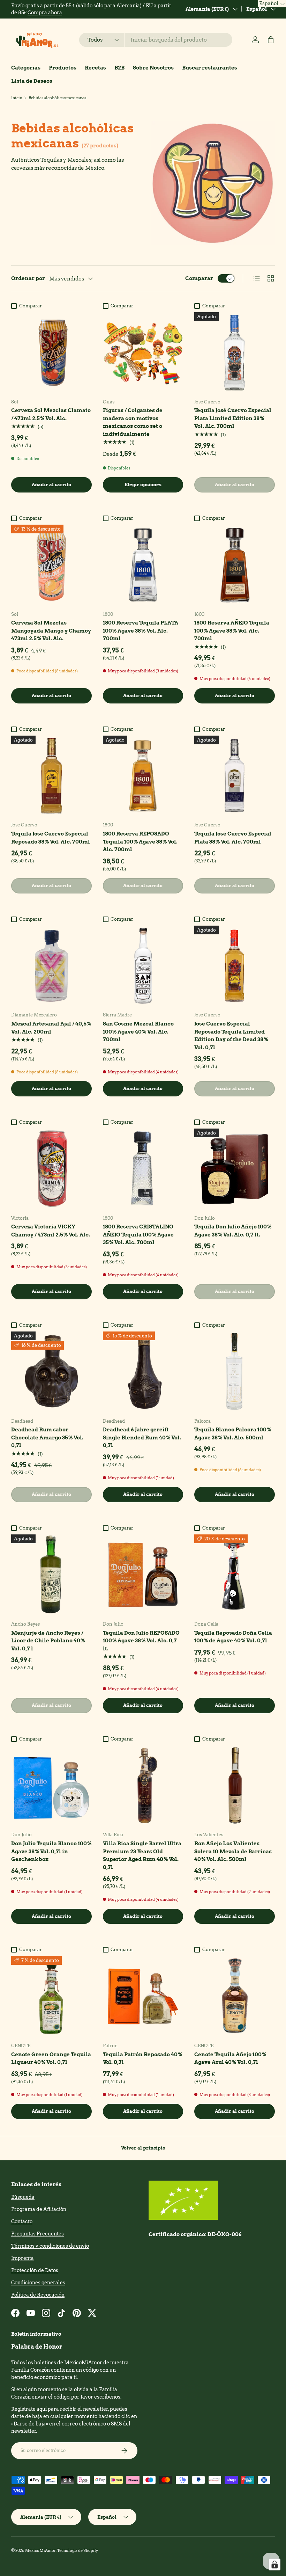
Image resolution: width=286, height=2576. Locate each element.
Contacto (22, 2221)
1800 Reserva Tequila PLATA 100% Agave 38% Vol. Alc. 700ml (141, 631)
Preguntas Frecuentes (37, 2234)
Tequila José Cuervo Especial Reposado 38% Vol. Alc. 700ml (51, 838)
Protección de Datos (35, 2270)
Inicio (17, 98)
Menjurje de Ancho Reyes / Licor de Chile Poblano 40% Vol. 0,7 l (48, 1641)
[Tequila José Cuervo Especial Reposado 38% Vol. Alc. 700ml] (51, 776)
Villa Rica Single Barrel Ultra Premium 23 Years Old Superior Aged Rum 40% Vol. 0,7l (142, 1855)
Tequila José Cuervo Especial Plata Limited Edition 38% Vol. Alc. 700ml (233, 418)
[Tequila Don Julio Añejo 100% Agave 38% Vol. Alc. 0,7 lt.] (235, 1169)
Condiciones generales (38, 2283)
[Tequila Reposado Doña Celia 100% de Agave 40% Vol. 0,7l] (235, 1575)
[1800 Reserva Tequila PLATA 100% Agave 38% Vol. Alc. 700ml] (143, 565)
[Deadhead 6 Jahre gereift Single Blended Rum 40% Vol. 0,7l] (143, 1372)
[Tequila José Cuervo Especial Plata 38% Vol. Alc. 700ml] (235, 776)
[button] (271, 40)
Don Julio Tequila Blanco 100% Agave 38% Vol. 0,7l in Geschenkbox (51, 1851)
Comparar (199, 278)
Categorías (26, 68)
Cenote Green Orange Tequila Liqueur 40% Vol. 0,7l (51, 2059)
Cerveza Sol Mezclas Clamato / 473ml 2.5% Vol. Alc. (51, 414)
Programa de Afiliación (39, 2209)
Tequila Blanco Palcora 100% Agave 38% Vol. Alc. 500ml (233, 1434)
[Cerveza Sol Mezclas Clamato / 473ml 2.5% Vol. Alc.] (51, 353)
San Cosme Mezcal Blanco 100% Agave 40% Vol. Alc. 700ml (138, 1032)
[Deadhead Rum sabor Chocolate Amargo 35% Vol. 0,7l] (51, 1372)
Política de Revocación (38, 2295)
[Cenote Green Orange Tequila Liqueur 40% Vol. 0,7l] (51, 1996)
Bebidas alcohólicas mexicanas (57, 98)
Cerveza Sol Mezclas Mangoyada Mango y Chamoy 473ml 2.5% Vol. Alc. (51, 631)
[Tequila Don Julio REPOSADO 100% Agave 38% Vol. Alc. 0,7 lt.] (143, 1575)
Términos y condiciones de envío (50, 2246)
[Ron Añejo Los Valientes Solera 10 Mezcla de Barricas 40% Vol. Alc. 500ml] (235, 1786)
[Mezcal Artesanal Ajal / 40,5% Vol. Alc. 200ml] (51, 966)
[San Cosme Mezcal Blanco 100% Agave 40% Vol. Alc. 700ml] (143, 966)
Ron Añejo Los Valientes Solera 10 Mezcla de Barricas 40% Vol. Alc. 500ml (233, 1851)
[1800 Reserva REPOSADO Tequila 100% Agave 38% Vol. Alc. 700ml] (143, 776)
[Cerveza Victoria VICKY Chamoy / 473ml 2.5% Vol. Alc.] (51, 1169)
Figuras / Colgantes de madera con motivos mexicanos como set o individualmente (133, 422)
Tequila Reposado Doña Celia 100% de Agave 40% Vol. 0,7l (233, 1637)
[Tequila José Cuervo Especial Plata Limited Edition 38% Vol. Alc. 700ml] (235, 353)
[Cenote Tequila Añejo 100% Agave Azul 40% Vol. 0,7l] (235, 1996)
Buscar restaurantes (210, 68)
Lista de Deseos (32, 81)
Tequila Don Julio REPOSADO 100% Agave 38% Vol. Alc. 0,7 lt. (141, 1641)
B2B (119, 68)
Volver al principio (143, 2148)
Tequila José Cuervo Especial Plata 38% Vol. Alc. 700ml (233, 838)
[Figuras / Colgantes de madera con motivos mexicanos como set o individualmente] (143, 353)
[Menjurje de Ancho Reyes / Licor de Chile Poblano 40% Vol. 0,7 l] (51, 1575)
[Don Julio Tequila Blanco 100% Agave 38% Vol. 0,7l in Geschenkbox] (51, 1786)
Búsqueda (23, 2197)
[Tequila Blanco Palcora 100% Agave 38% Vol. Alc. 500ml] (235, 1372)
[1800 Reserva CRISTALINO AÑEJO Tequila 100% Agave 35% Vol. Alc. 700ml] (143, 1169)
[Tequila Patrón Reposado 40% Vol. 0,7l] (143, 1996)
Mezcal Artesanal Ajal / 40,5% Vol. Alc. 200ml (51, 1028)
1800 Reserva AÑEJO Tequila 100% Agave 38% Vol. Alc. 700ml (232, 631)
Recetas (95, 68)
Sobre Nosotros (153, 68)
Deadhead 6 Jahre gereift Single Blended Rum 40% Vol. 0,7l (142, 1437)
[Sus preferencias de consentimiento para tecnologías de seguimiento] (274, 2564)
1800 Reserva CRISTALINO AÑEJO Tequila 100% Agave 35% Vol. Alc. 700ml (138, 1235)
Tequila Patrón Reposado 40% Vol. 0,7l (142, 2059)
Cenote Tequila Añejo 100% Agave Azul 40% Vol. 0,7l (230, 2059)
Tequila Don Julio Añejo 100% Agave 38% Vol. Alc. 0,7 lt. (233, 1231)
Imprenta (22, 2258)
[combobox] (156, 40)
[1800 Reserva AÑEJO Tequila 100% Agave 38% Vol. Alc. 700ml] (235, 565)
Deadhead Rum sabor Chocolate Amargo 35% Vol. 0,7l (47, 1437)
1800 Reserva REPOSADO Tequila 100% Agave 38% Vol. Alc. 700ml (140, 842)
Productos (63, 68)
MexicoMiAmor (40, 2551)
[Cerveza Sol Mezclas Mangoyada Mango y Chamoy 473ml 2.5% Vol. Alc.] (51, 565)
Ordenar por (28, 278)
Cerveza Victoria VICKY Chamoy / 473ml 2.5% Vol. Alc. (51, 1231)
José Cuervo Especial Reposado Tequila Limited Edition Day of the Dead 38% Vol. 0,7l (231, 1036)
